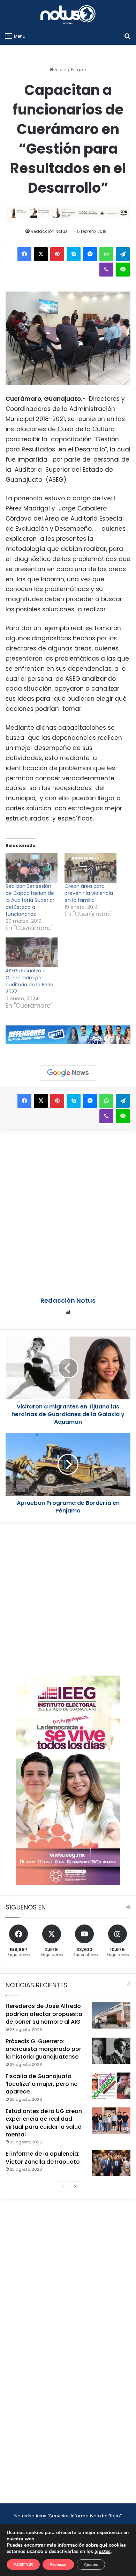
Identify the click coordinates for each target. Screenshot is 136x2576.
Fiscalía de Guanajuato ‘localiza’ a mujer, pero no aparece (42, 2084)
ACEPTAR (23, 2564)
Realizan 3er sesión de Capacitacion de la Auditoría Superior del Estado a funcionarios (30, 900)
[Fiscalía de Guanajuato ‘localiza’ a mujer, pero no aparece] (111, 2086)
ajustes (103, 2552)
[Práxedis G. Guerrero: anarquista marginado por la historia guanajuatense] (111, 2051)
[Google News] (68, 1073)
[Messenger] (90, 254)
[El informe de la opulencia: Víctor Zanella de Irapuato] (111, 2163)
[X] (41, 254)
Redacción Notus (49, 231)
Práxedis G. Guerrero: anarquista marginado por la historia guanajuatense (43, 2049)
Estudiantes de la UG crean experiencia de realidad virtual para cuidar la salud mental (44, 2123)
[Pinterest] (57, 254)
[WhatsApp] (106, 254)
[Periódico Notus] (68, 14)
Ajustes (91, 2564)
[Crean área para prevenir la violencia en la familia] (90, 868)
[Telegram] (123, 254)
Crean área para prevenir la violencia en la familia (89, 893)
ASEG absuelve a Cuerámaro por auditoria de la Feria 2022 (29, 981)
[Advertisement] (68, 1208)
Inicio (60, 70)
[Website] (68, 1312)
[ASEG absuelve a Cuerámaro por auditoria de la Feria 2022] (32, 952)
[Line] (123, 270)
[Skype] (74, 254)
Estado (79, 70)
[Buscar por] (127, 36)
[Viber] (106, 270)
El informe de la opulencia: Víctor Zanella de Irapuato (43, 2158)
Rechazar (58, 2564)
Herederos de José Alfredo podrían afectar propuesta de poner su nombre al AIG (44, 2014)
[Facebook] (24, 254)
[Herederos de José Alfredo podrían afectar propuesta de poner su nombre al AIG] (111, 2015)
